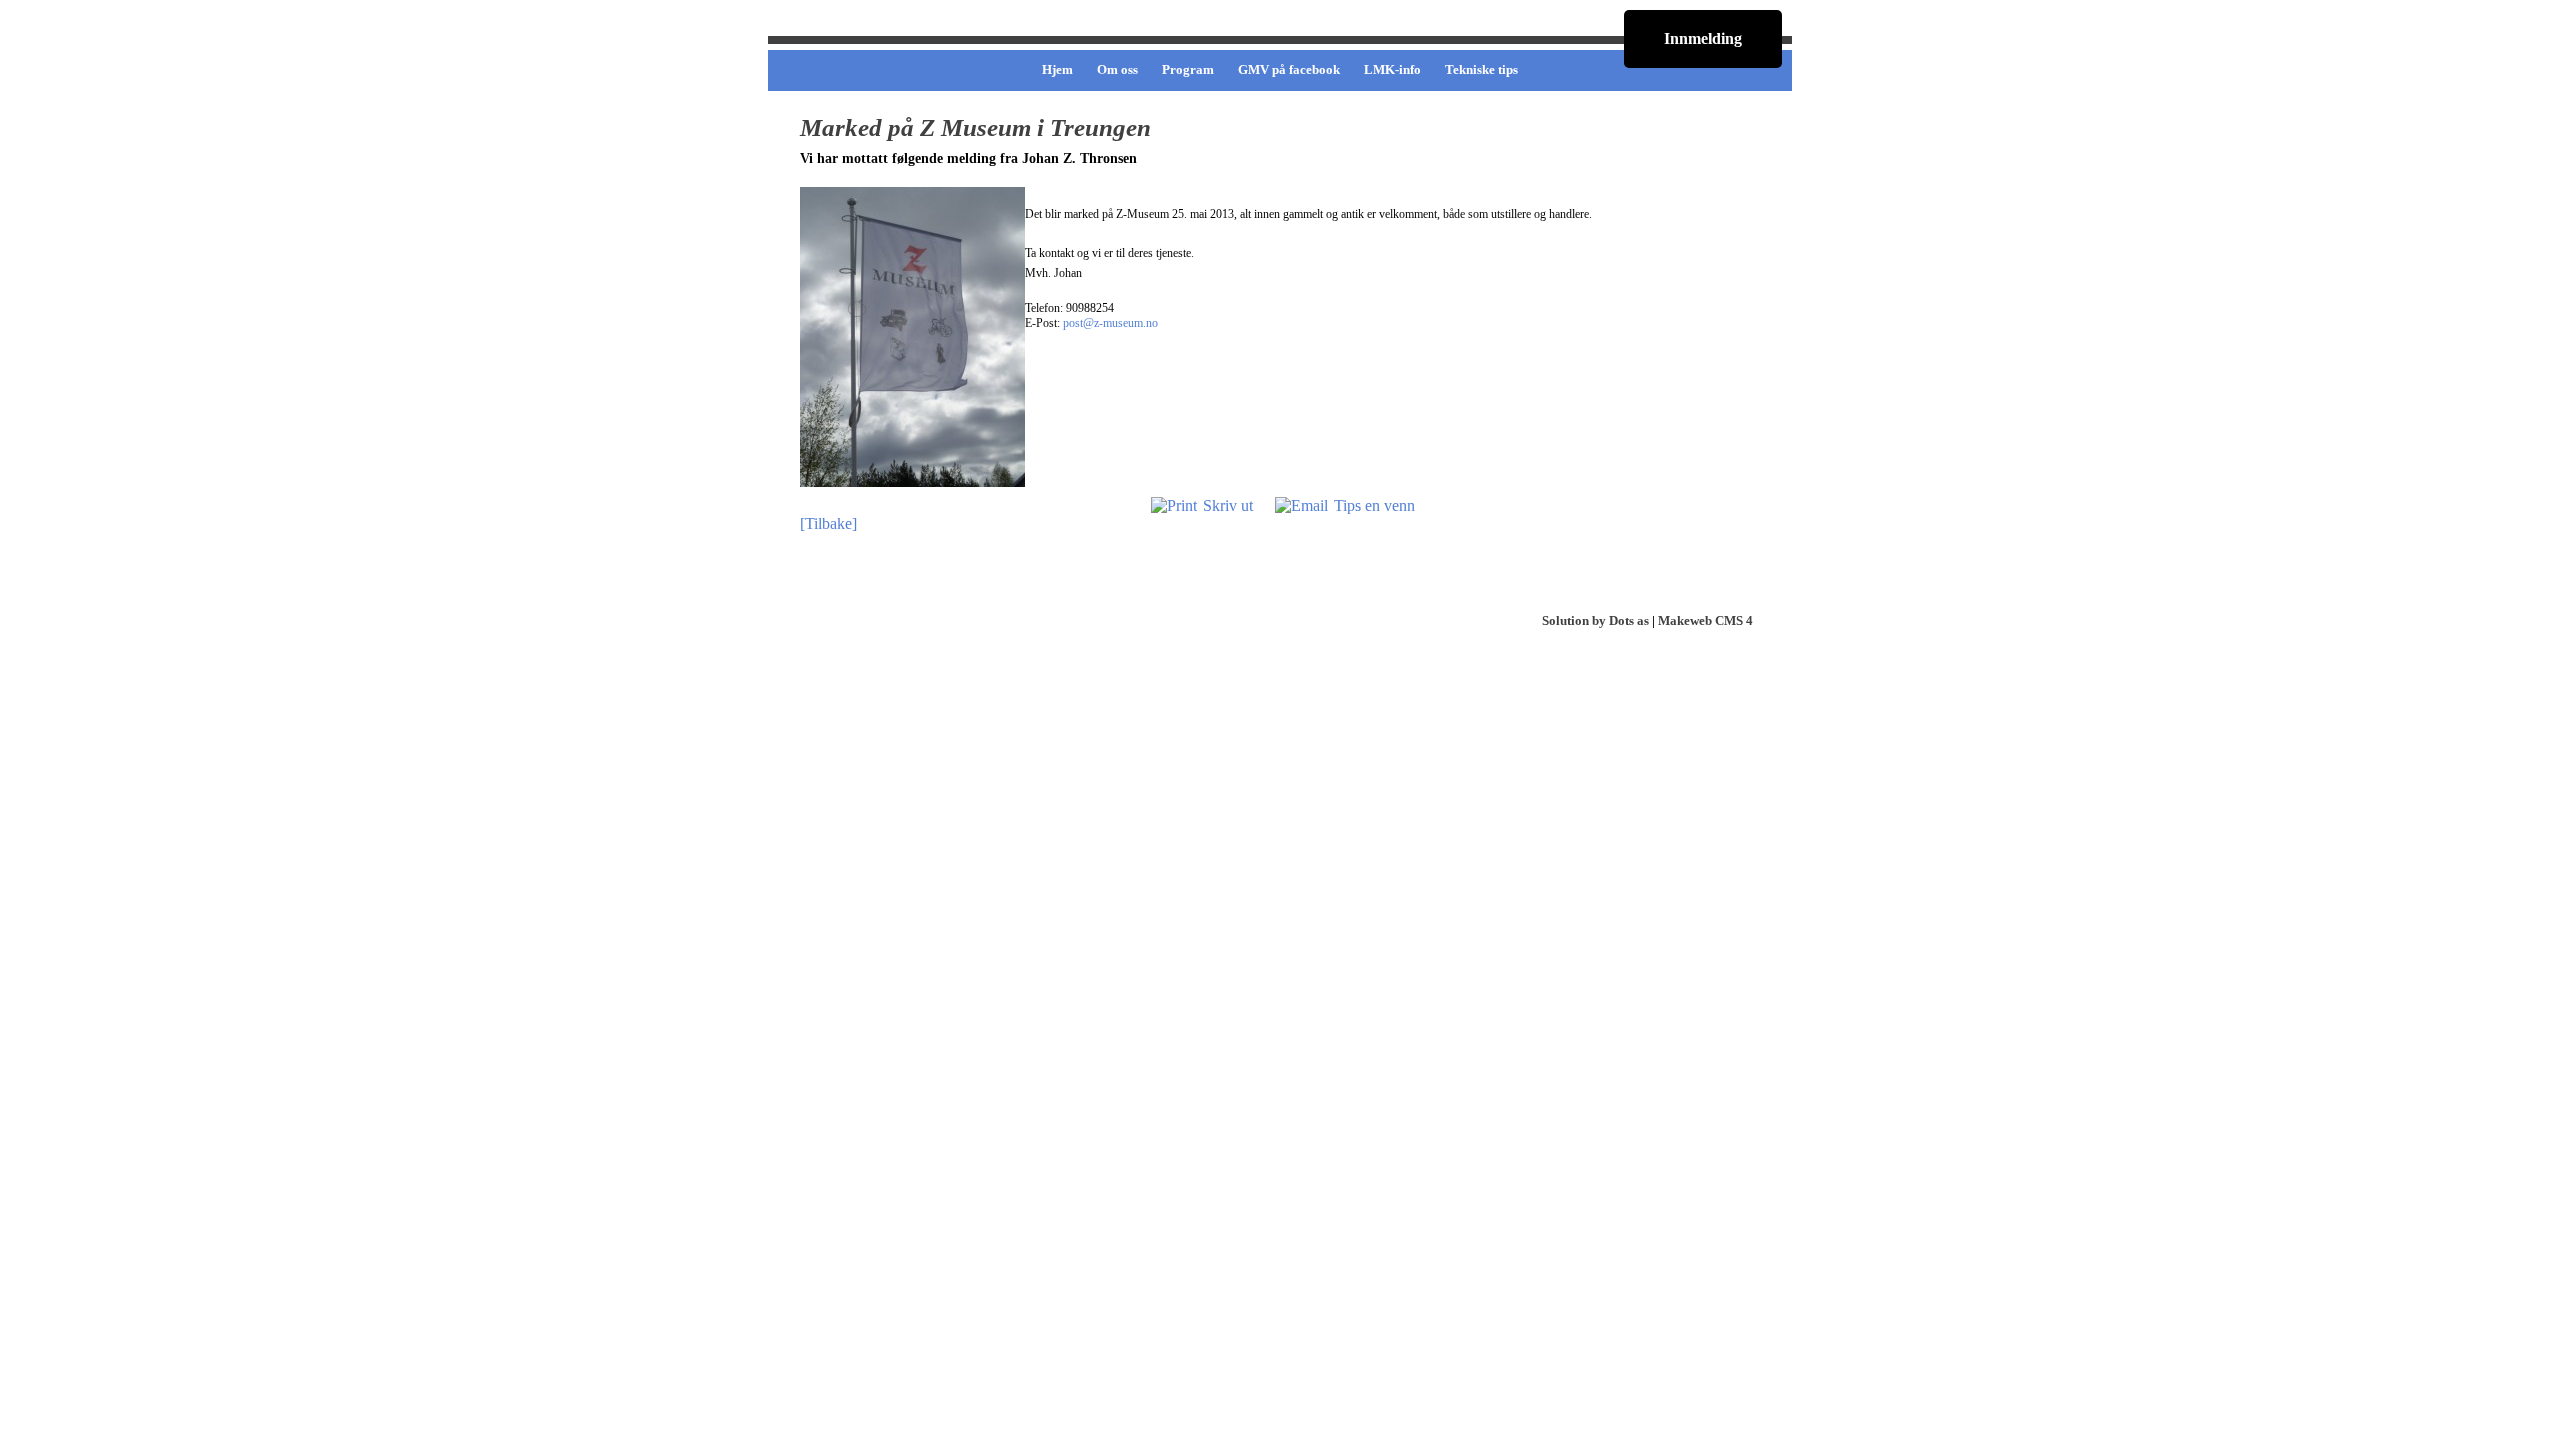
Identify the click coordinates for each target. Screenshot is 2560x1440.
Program (1188, 69)
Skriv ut (1228, 505)
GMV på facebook (1289, 69)
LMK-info (1392, 69)
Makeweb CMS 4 (1705, 620)
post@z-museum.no (1110, 323)
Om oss (1117, 69)
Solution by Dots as (1595, 620)
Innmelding (1703, 38)
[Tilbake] (828, 523)
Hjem (1057, 69)
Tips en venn (1374, 505)
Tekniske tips (1481, 69)
